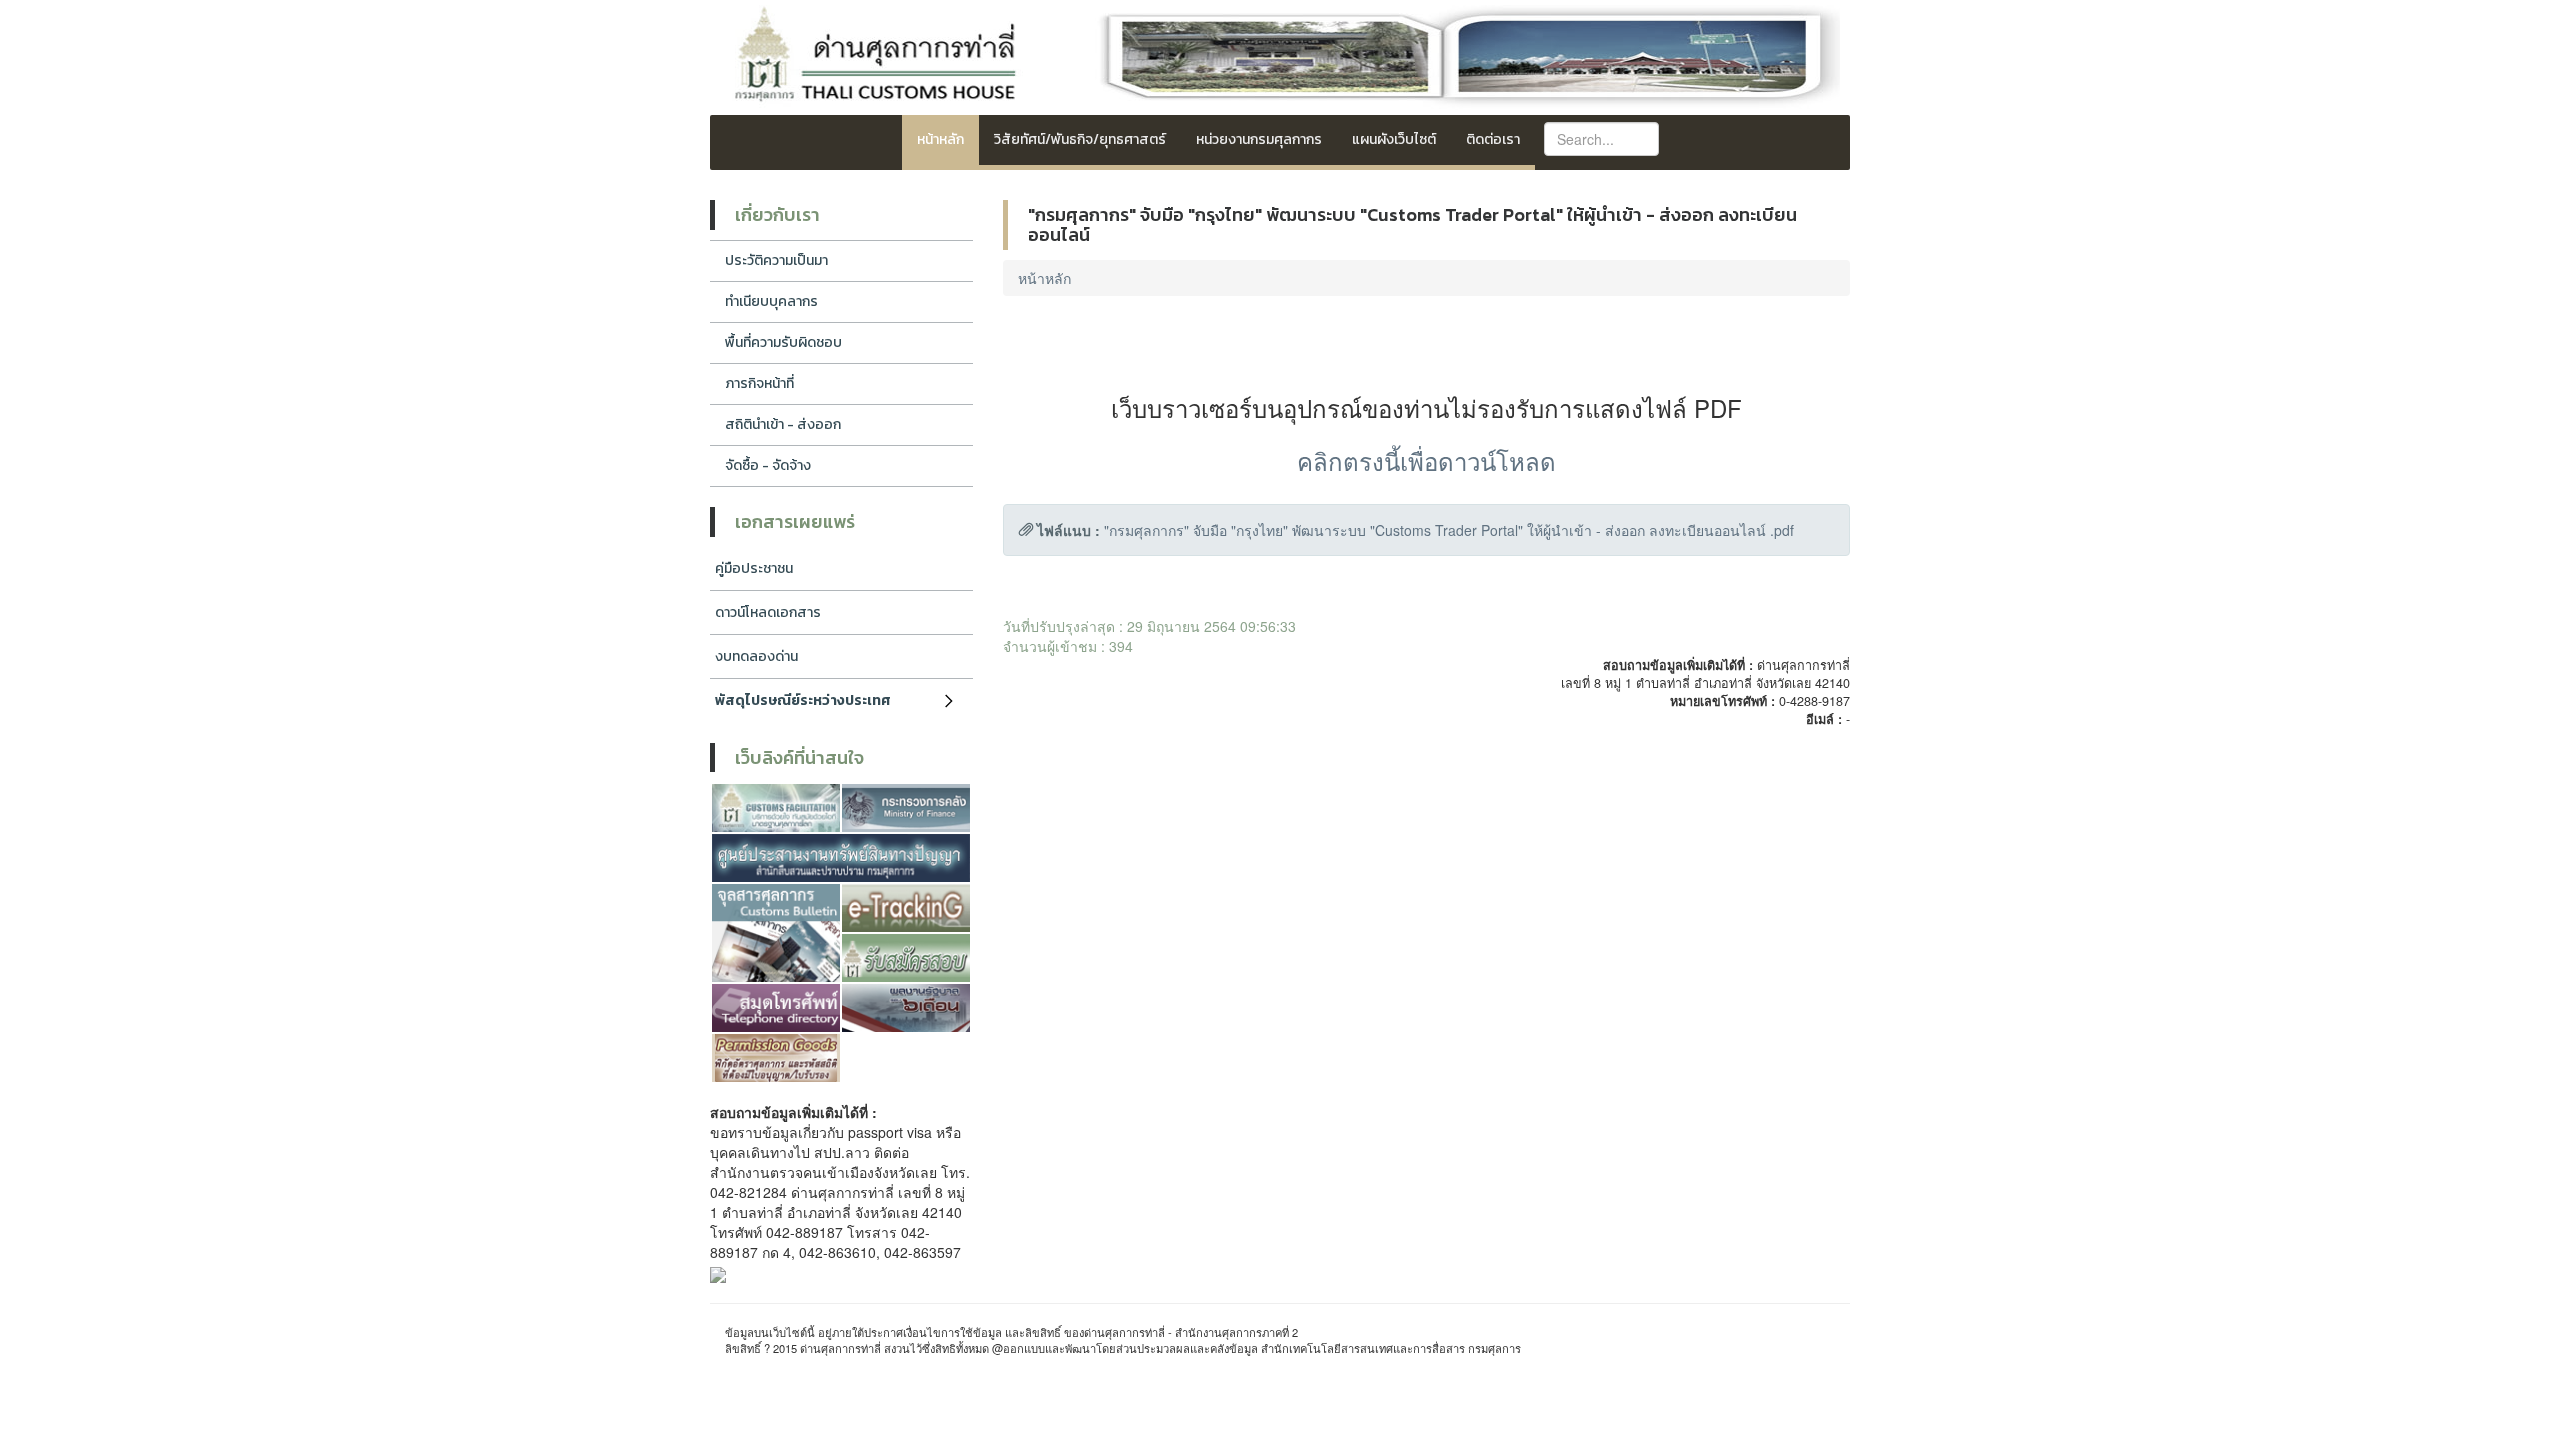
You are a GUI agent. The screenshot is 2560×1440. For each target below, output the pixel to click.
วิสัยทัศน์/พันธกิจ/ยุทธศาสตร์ (1080, 139)
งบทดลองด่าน (756, 656)
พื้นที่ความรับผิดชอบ (783, 342)
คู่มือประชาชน (754, 568)
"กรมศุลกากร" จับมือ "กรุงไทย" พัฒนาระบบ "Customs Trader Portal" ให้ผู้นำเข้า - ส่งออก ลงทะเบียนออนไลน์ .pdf (1449, 530)
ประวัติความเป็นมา (776, 260)
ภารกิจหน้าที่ (759, 383)
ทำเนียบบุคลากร (771, 301)
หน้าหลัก (940, 139)
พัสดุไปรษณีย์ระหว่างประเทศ (803, 700)
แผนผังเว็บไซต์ (1394, 139)
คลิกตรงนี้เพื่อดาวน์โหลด (1426, 460)
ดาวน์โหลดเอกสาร (768, 612)
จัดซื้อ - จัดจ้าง (768, 465)
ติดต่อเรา (1493, 139)
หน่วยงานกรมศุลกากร (1259, 139)
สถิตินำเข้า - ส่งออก (783, 424)
